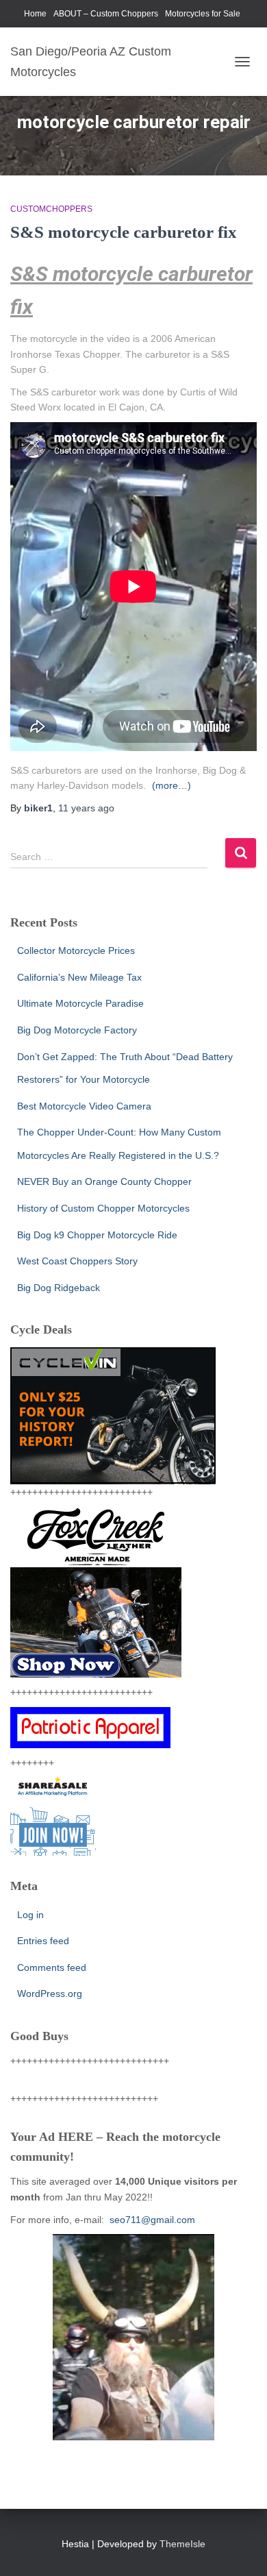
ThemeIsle (182, 2544)
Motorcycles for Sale (203, 14)
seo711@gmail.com (151, 2220)
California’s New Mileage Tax (79, 977)
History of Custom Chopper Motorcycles (103, 1208)
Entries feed (43, 1941)
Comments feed (52, 1967)
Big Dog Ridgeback (59, 1288)
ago (86, 808)
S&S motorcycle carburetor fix (124, 232)
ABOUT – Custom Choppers (106, 14)
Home (35, 14)
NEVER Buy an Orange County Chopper (104, 1181)
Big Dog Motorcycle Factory (77, 1030)
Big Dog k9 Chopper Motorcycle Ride (97, 1235)
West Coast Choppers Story (77, 1261)
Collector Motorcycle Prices (76, 950)
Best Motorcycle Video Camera (84, 1106)
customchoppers (51, 209)
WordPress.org (50, 1994)
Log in (30, 1915)
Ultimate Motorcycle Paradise (80, 1003)
